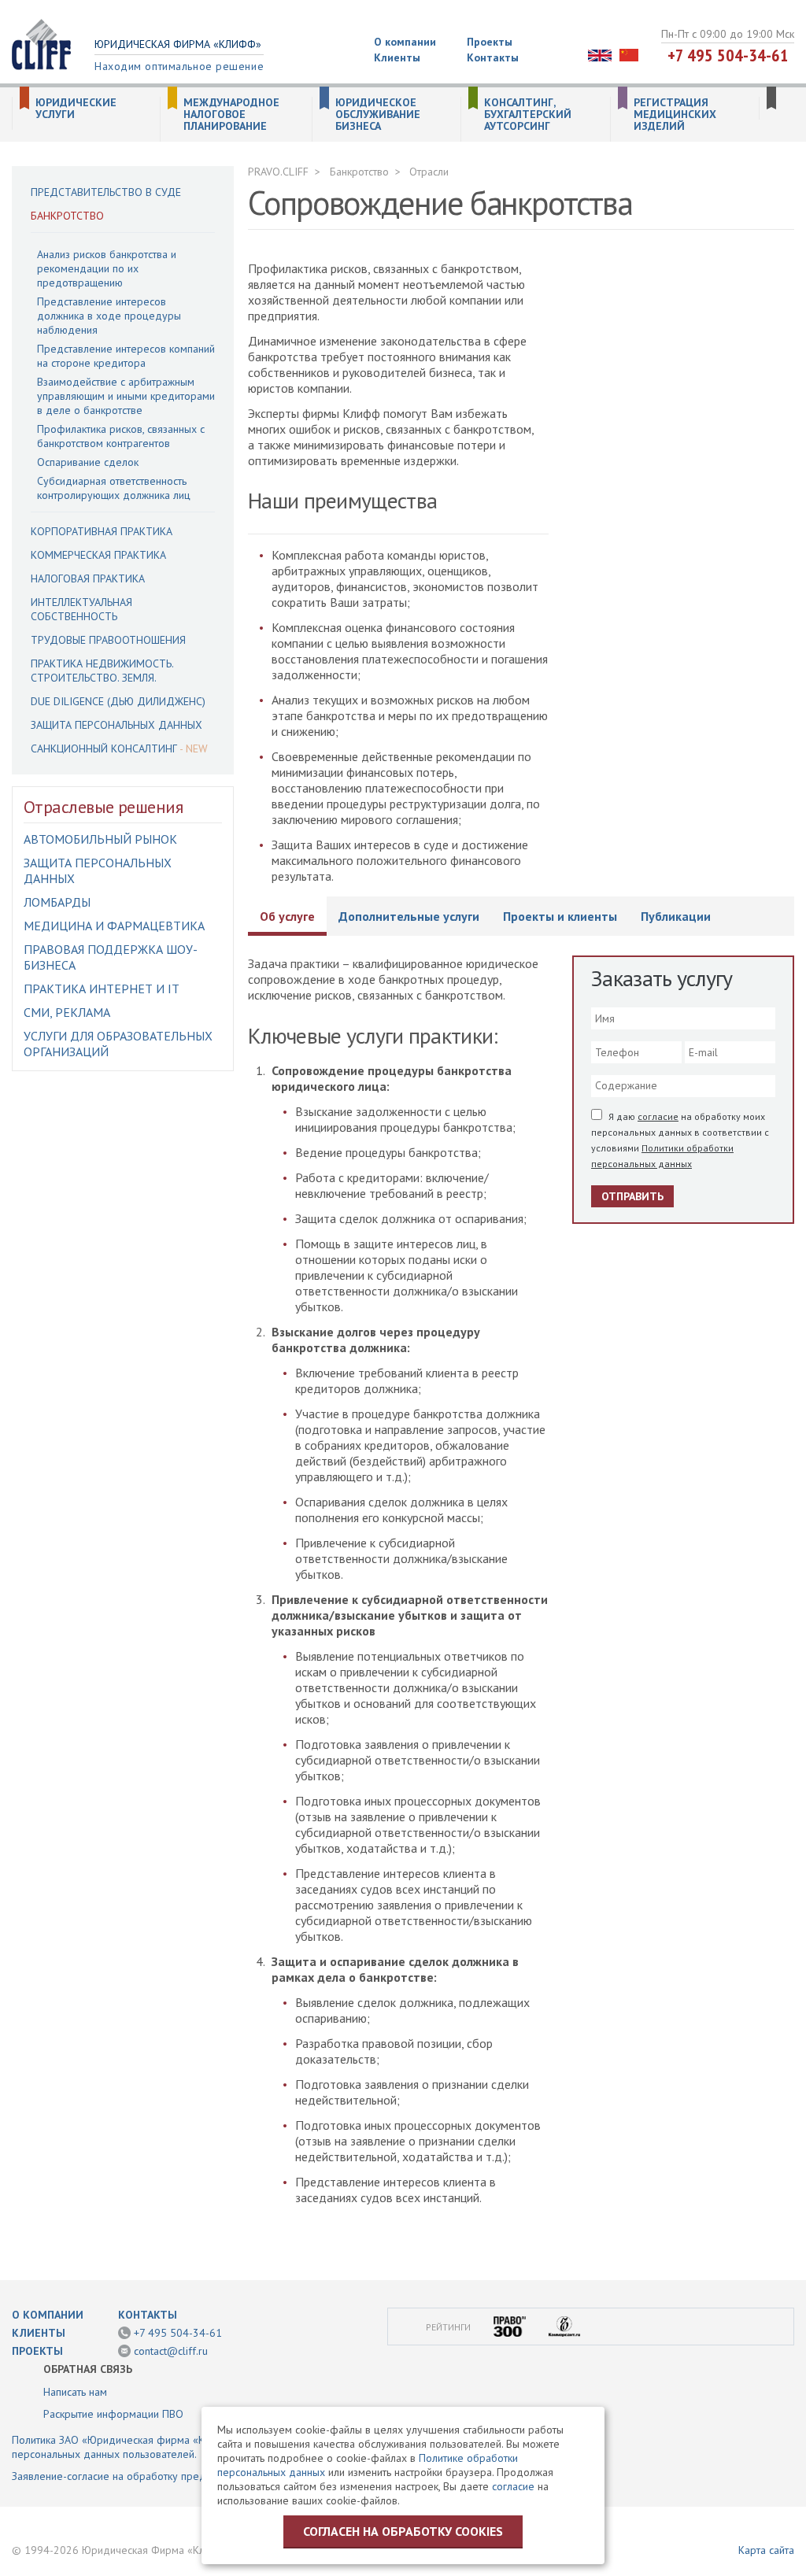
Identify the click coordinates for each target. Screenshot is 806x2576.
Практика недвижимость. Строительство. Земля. (102, 671)
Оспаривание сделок (88, 462)
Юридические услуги (76, 109)
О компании (405, 42)
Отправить (632, 1196)
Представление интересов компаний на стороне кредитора (126, 356)
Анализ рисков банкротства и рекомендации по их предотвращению (107, 268)
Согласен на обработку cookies (403, 2531)
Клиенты (397, 57)
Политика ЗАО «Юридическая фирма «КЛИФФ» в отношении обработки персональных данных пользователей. (186, 2447)
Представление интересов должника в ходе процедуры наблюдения (109, 316)
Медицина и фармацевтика (114, 926)
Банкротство (67, 216)
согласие (658, 1116)
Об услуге (287, 916)
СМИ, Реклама (67, 1012)
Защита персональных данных (116, 725)
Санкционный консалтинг (104, 748)
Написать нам (75, 2392)
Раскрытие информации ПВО (113, 2414)
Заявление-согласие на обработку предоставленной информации (172, 2476)
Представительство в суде (106, 192)
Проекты (490, 42)
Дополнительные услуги (409, 916)
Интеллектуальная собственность (81, 609)
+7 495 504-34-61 (728, 55)
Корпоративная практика (102, 531)
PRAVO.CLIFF (278, 172)
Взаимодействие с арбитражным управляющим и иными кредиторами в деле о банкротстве (126, 396)
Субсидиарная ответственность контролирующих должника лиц (114, 488)
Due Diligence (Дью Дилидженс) (118, 701)
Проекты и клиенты (560, 916)
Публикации (676, 916)
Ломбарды (57, 902)
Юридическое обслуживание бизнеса (378, 115)
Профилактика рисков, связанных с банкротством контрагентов (121, 436)
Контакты (493, 57)
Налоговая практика (88, 578)
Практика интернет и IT (102, 989)
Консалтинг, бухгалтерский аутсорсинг (528, 115)
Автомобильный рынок (100, 839)
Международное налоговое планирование (231, 115)
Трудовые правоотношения (108, 640)
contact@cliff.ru (171, 2351)
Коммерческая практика (98, 555)
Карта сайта (766, 2550)
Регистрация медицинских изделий (675, 115)
